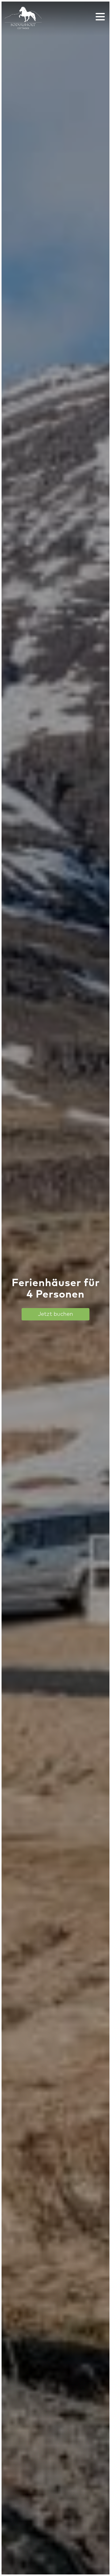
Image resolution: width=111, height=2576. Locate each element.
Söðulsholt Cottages (23, 18)
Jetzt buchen (55, 1314)
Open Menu (100, 17)
